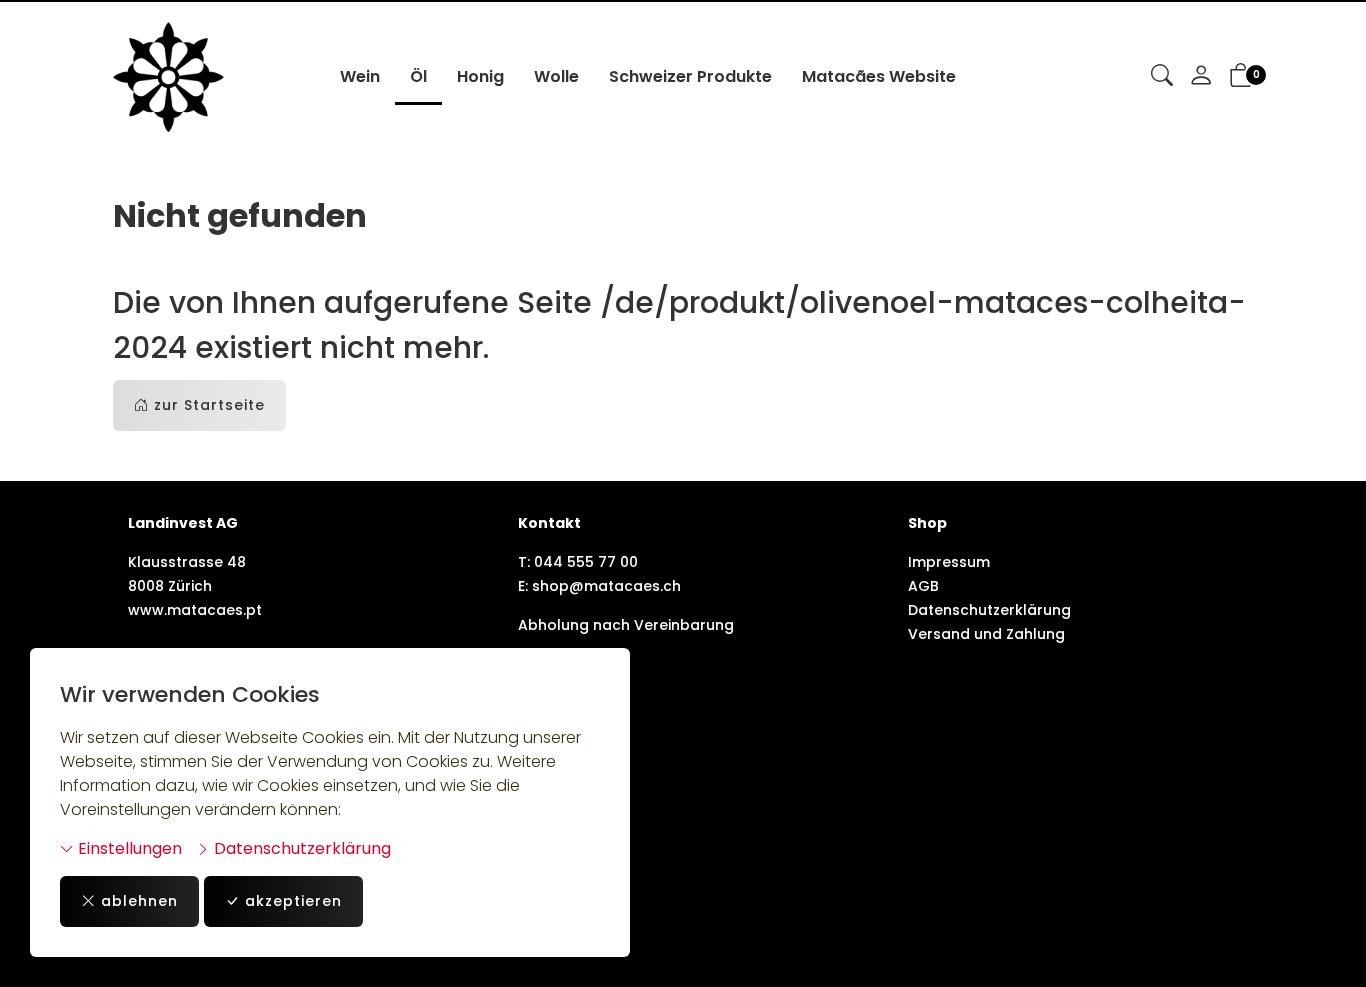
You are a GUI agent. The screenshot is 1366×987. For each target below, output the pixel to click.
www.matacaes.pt (195, 610)
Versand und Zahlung (986, 634)
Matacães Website (879, 76)
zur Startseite (209, 405)
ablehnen (139, 901)
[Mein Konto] (1201, 77)
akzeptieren (293, 901)
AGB (923, 586)
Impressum (949, 562)
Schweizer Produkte (690, 76)
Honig (480, 76)
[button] (1162, 77)
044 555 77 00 (586, 562)
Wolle (556, 76)
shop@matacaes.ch (606, 586)
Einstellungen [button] (128, 848)
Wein (360, 76)
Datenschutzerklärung (300, 848)
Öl (418, 76)
